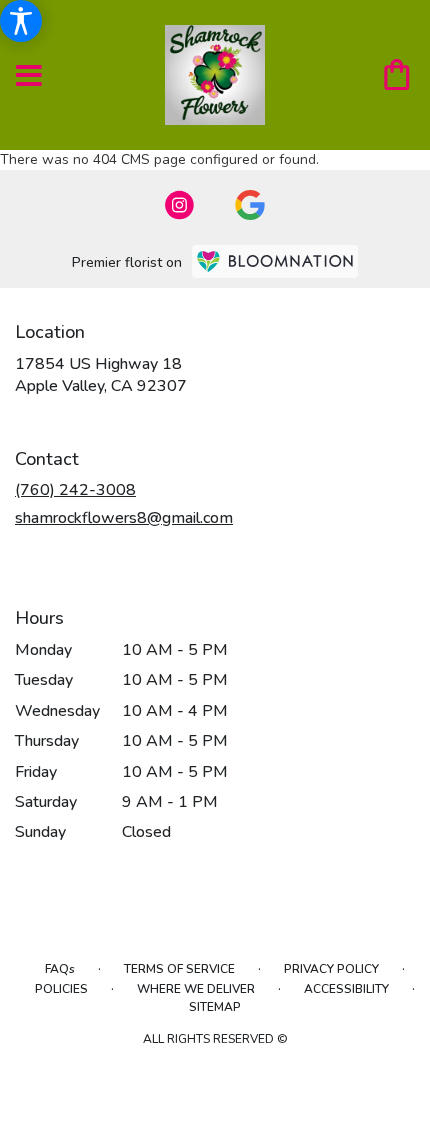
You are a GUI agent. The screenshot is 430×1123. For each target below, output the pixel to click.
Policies (61, 989)
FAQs (60, 969)
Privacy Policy (331, 969)
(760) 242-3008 (75, 490)
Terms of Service (179, 969)
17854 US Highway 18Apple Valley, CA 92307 (101, 375)
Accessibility (346, 989)
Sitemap (215, 1007)
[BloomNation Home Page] (275, 261)
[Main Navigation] (29, 77)
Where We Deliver (196, 989)
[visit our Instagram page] (180, 205)
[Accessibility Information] (21, 21)
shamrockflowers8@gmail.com (124, 518)
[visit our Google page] (250, 205)
